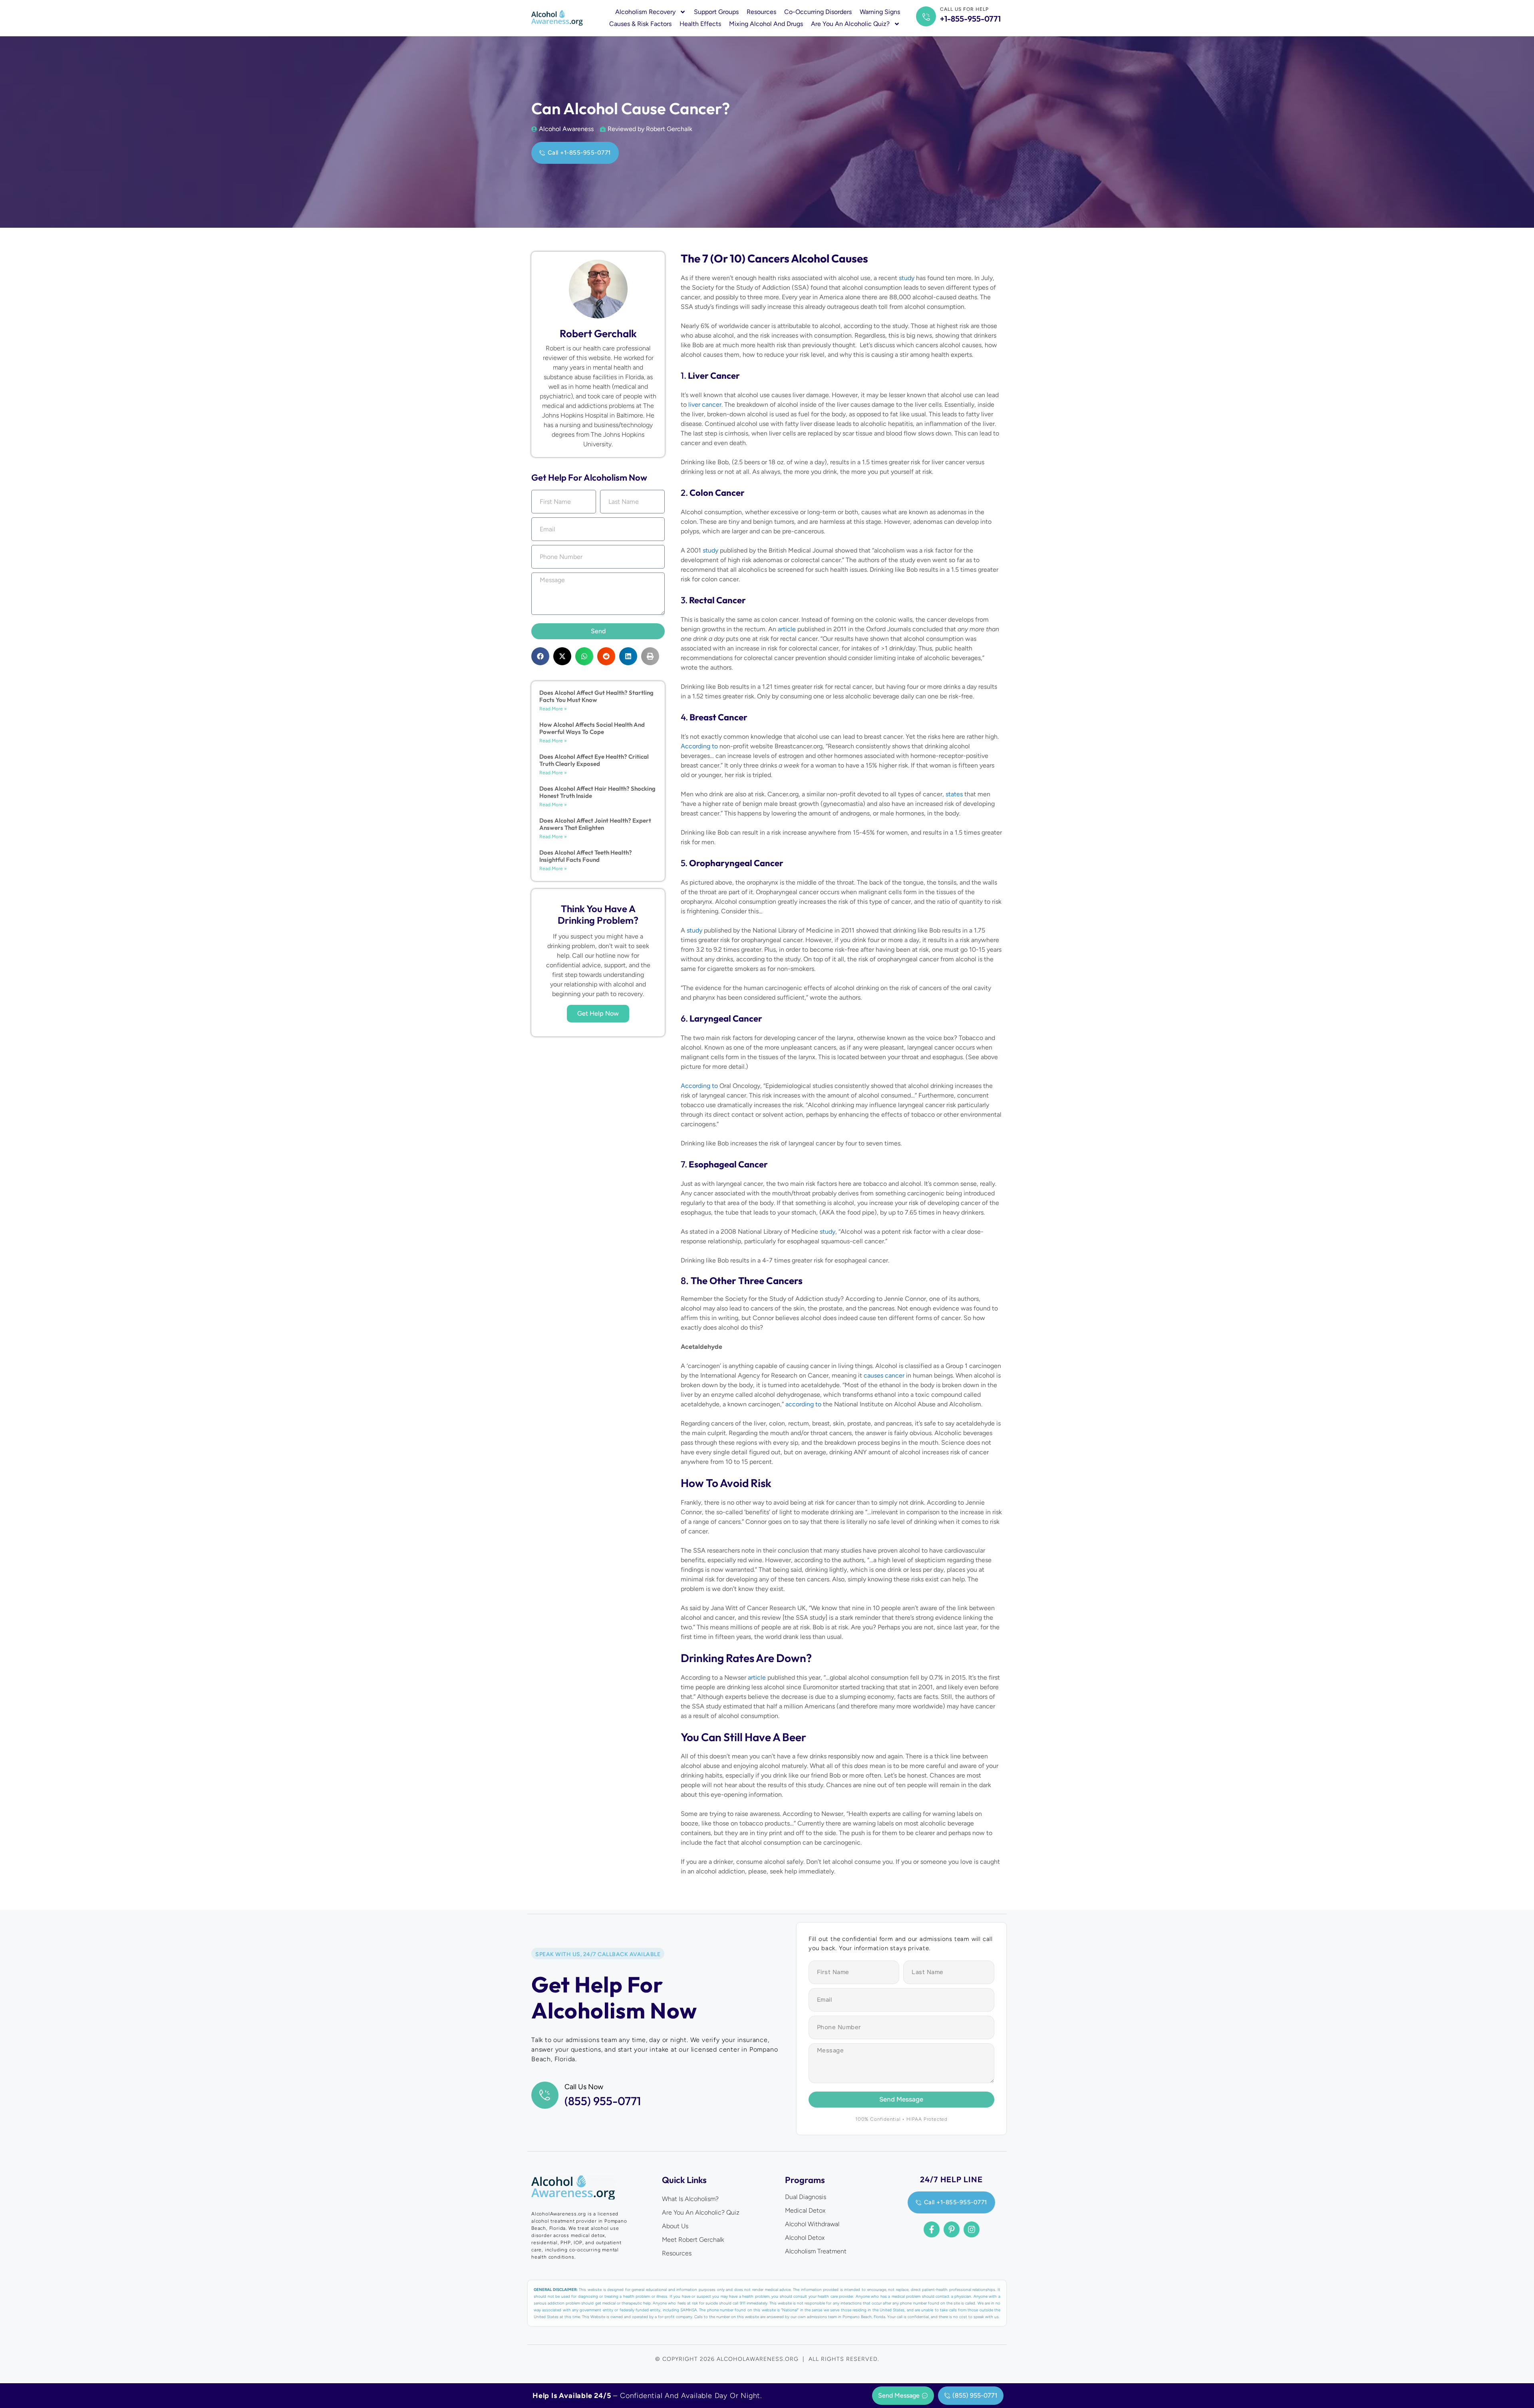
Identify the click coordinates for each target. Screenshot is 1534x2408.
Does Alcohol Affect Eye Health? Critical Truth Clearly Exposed (594, 760)
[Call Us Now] (545, 2095)
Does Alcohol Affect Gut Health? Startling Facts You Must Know (596, 696)
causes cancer (884, 1375)
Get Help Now (598, 1013)
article (787, 629)
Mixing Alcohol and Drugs (766, 24)
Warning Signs (880, 12)
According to (699, 746)
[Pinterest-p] (952, 2229)
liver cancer (705, 405)
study (907, 278)
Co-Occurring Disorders (818, 12)
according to (803, 1404)
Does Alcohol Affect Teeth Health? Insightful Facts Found (586, 856)
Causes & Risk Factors (640, 24)
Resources (761, 12)
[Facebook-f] (932, 2229)
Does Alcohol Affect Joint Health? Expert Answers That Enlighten (595, 824)
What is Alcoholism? (690, 2199)
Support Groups (716, 12)
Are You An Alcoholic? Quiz (701, 2212)
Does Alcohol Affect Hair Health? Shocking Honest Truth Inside (597, 792)
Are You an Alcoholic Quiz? (850, 24)
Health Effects (700, 24)
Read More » (553, 709)
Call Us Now (584, 2087)
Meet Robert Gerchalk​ (693, 2240)
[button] (540, 656)
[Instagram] (972, 2229)
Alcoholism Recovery (645, 12)
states (954, 794)
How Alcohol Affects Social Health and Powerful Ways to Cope (592, 728)
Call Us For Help (964, 9)
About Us (675, 2226)
